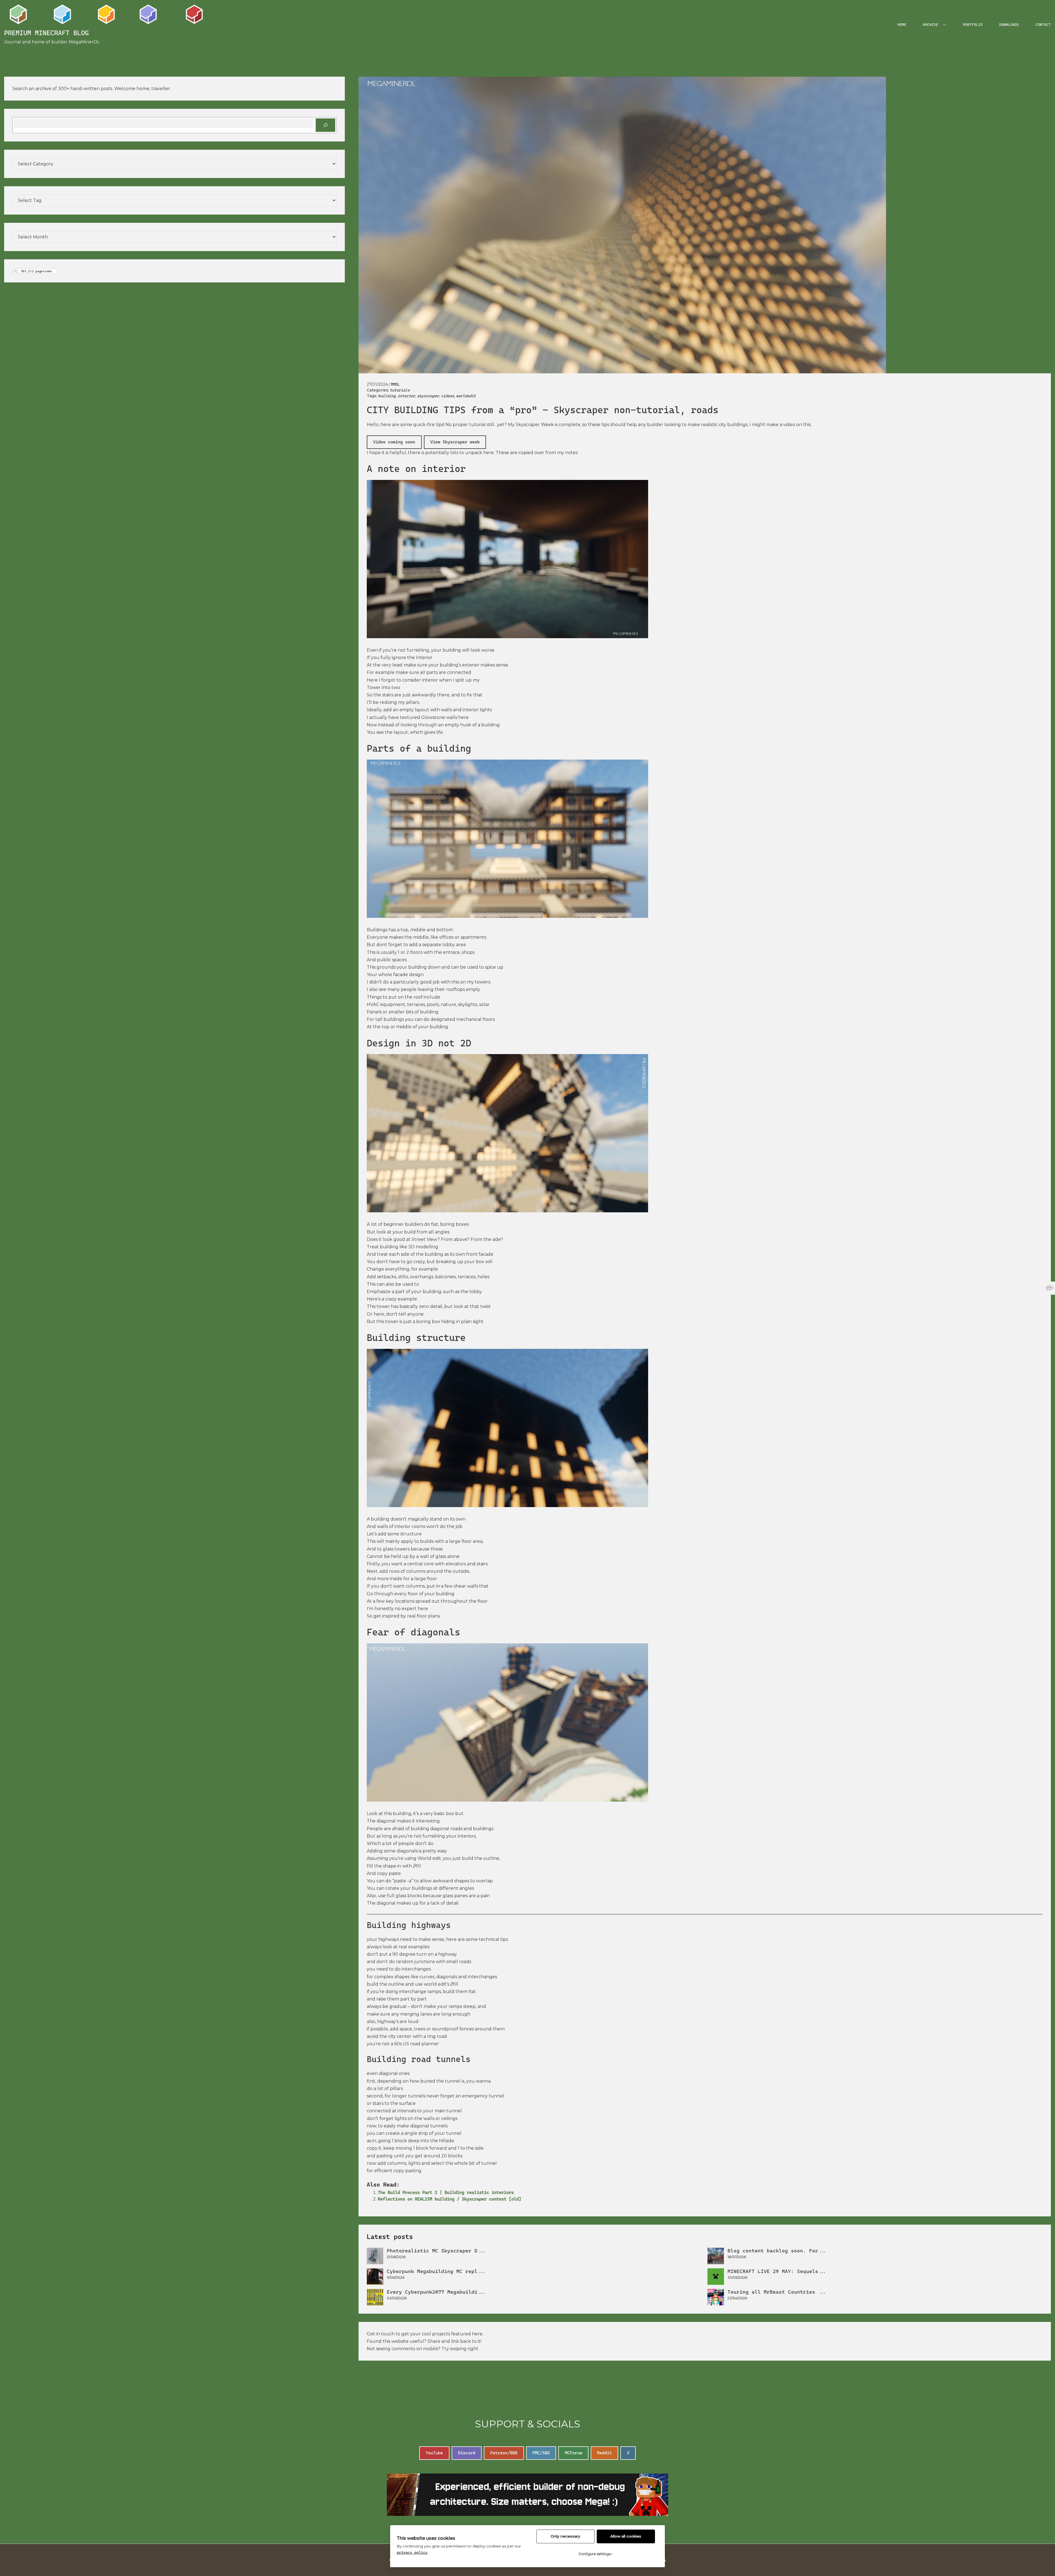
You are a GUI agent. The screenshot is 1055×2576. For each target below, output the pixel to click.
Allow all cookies (626, 2536)
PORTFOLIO (973, 25)
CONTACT (1043, 25)
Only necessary (565, 2536)
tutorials (400, 390)
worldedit (466, 396)
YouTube (434, 2453)
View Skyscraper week (455, 442)
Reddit (604, 2453)
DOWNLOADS (1009, 25)
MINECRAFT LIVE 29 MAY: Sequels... (777, 2271)
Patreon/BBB (504, 2453)
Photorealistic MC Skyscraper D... (437, 2251)
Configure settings (595, 2554)
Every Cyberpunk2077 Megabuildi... (437, 2292)
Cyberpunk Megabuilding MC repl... (437, 2271)
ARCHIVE (931, 25)
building (387, 396)
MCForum (574, 2453)
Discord (467, 2453)
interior (406, 396)
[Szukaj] (325, 125)
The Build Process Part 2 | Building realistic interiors (446, 2192)
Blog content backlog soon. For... (777, 2251)
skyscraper (428, 396)
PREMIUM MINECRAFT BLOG (46, 33)
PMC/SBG (541, 2453)
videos (448, 396)
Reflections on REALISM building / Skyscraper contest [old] (449, 2199)
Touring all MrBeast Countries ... (777, 2292)
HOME (902, 25)
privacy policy (412, 2552)
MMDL (395, 384)
